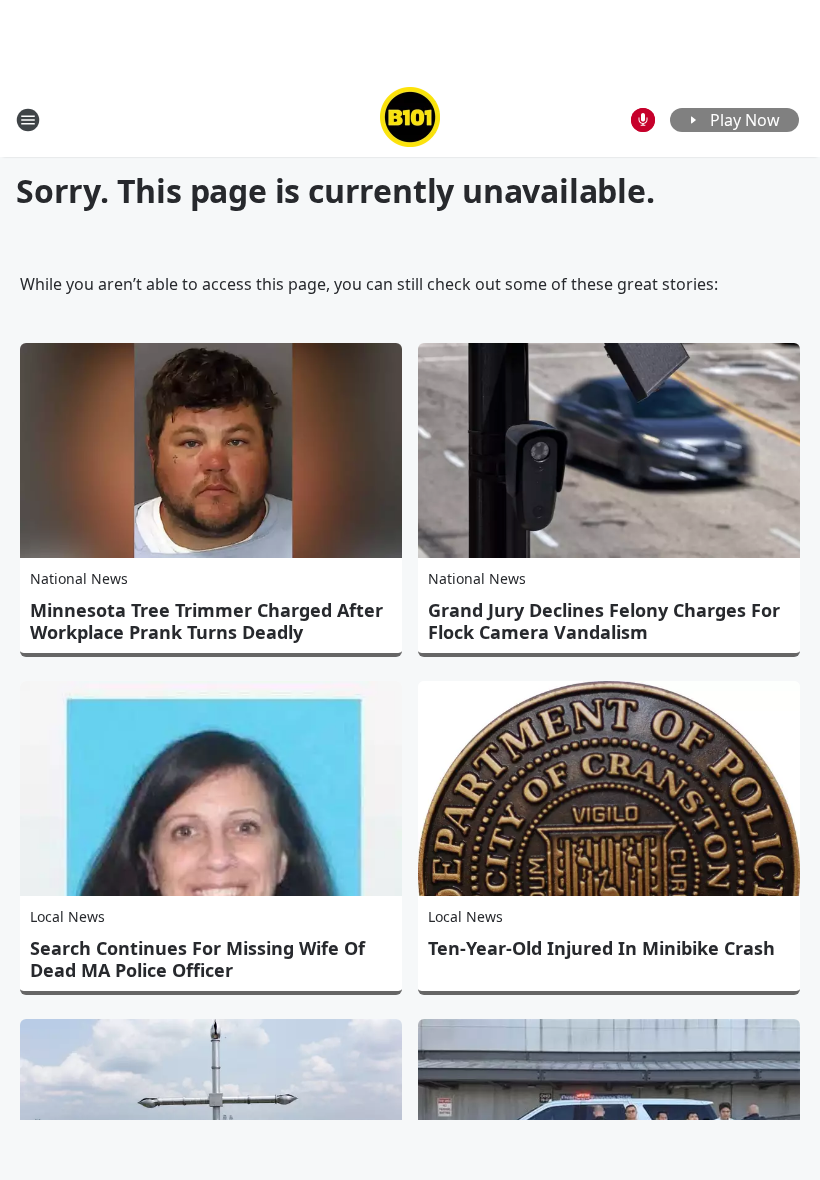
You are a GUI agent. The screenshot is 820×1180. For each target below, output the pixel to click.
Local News (67, 916)
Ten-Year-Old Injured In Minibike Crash (601, 948)
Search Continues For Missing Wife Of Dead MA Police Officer (197, 959)
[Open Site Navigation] (28, 120)
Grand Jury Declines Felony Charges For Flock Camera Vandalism (604, 621)
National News (79, 578)
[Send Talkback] (643, 120)
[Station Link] (410, 119)
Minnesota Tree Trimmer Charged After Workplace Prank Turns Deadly (206, 621)
